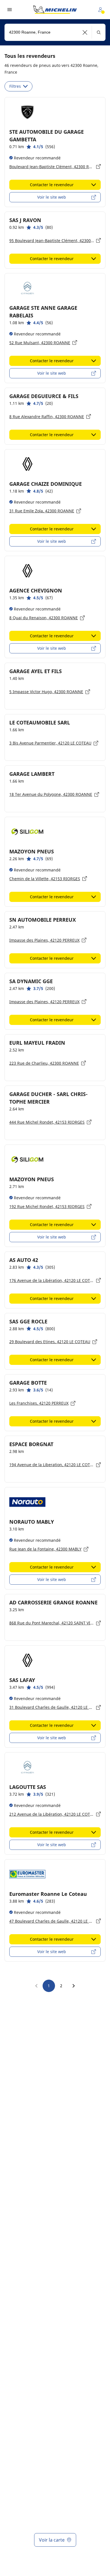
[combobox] (55, 32)
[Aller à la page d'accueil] (55, 10)
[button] (85, 32)
